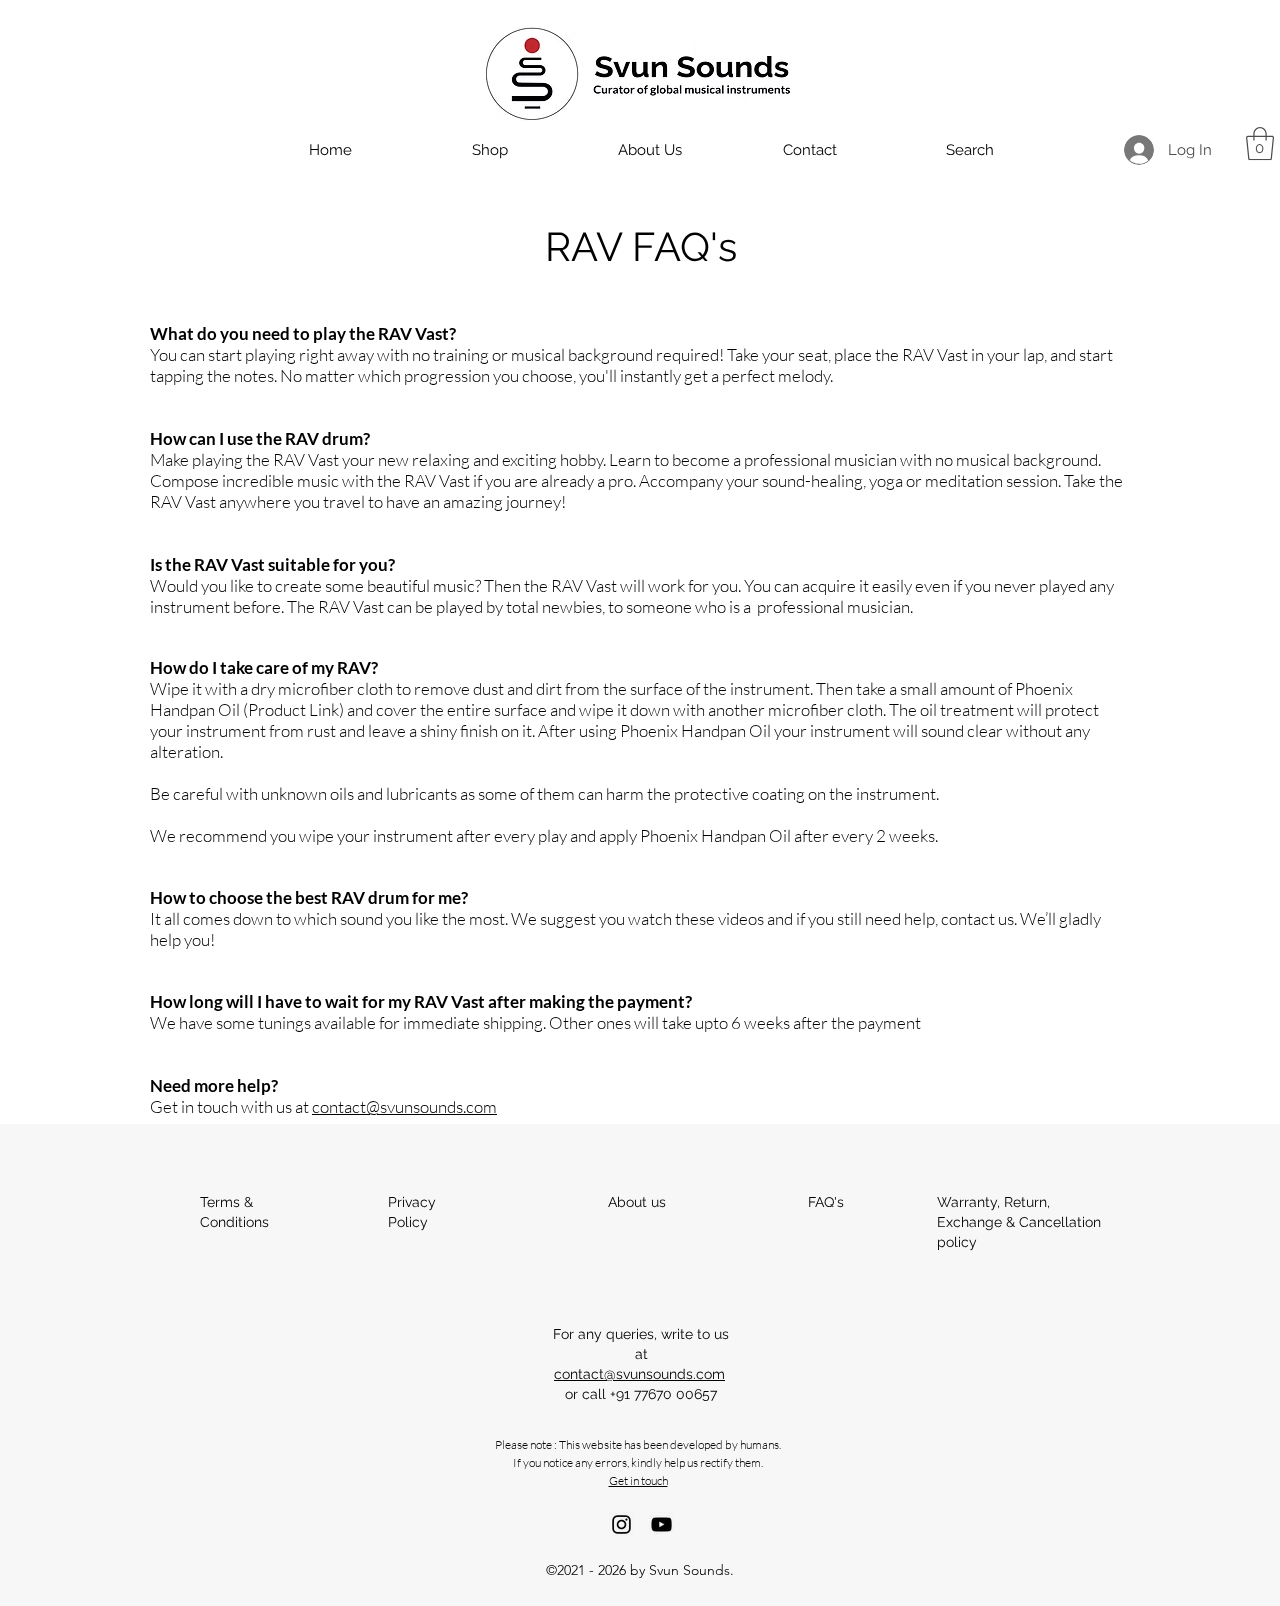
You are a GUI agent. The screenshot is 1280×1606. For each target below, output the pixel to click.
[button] (1260, 143)
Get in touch (638, 1480)
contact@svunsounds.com (404, 1106)
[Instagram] (621, 1524)
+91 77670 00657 (663, 1394)
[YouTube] (661, 1524)
